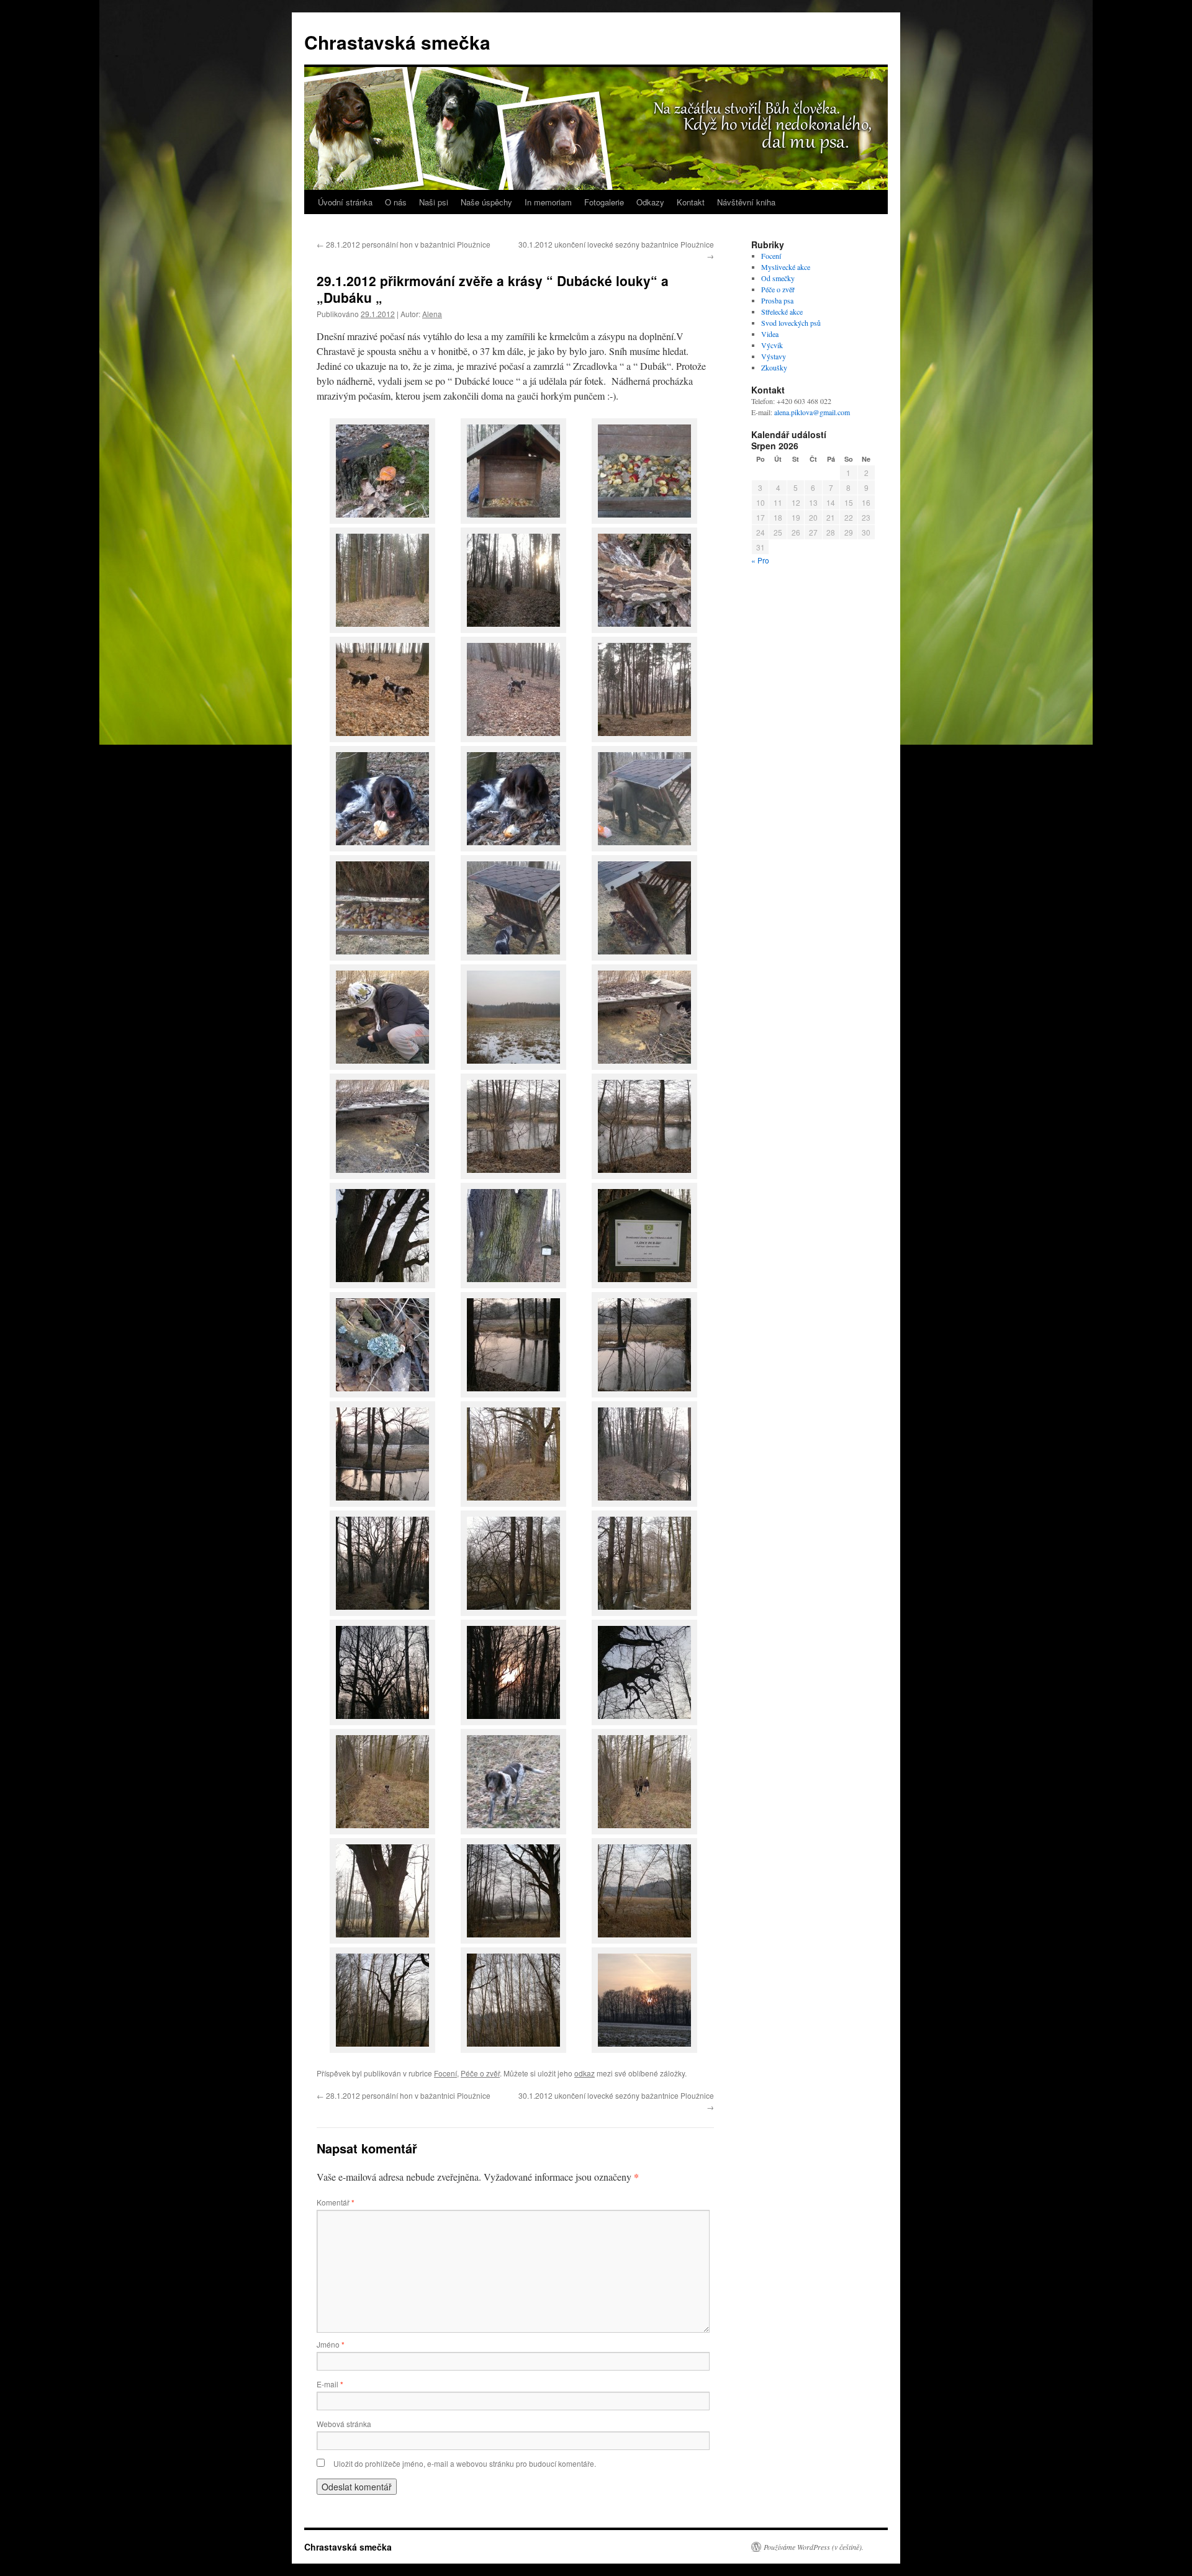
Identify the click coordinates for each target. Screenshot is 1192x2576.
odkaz (585, 2073)
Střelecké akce (782, 312)
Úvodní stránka (345, 202)
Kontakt (691, 202)
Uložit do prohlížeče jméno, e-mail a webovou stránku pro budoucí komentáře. (465, 2463)
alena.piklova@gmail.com (812, 412)
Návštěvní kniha (746, 202)
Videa (770, 334)
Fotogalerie (604, 202)
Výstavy (774, 356)
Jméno (331, 2344)
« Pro (760, 560)
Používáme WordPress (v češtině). (814, 2547)
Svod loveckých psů (791, 323)
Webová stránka (344, 2424)
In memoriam (548, 202)
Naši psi (434, 202)
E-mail (330, 2384)
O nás (396, 202)
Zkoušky (774, 367)
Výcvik (772, 345)
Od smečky (778, 278)
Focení (445, 2073)
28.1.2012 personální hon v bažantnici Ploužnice (404, 244)
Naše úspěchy (486, 202)
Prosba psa (777, 300)
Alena (432, 314)
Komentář (336, 2202)
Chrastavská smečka (397, 42)
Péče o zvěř (480, 2073)
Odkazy (650, 202)
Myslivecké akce (786, 267)
